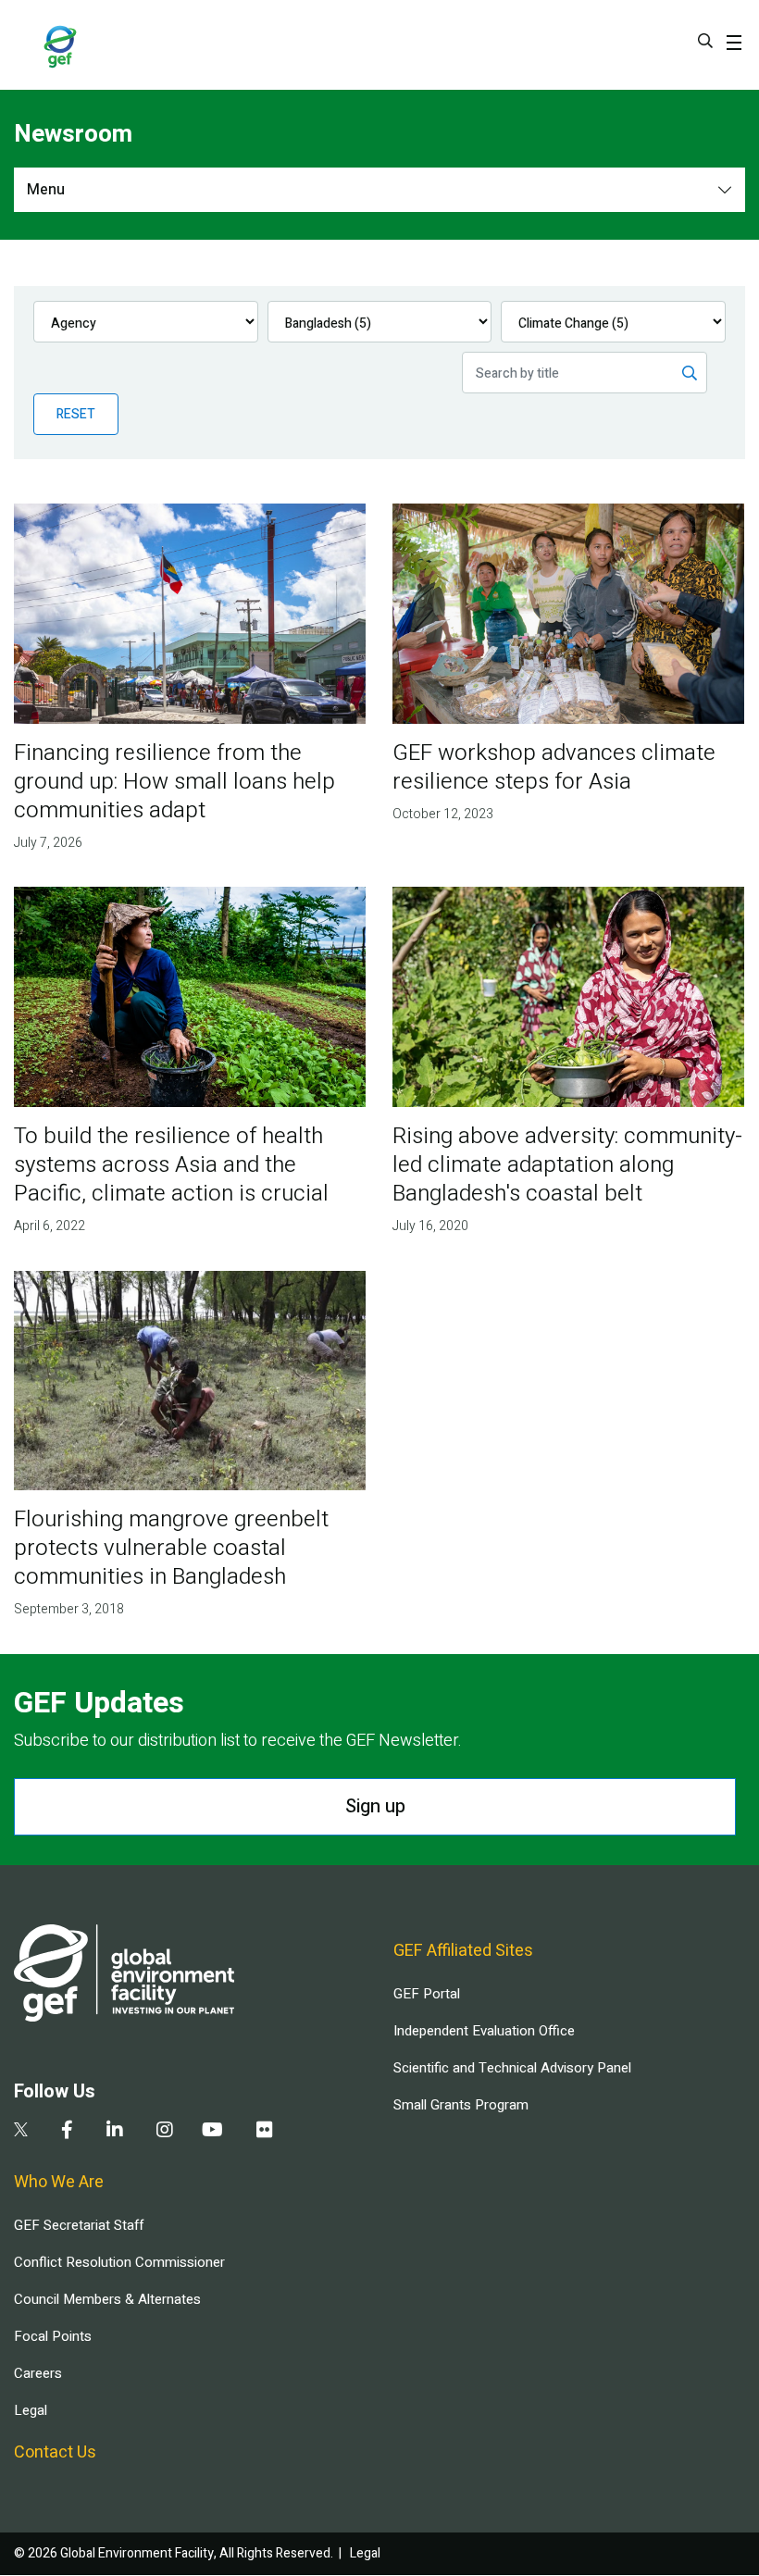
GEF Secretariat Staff (79, 2225)
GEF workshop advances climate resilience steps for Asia (554, 767)
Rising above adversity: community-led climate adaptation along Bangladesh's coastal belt (567, 1165)
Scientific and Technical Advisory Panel (512, 2068)
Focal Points (53, 2336)
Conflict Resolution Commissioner (119, 2262)
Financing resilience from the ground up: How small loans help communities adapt (174, 782)
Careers (38, 2373)
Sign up (375, 1806)
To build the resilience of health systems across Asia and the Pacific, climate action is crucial (171, 1165)
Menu (46, 190)
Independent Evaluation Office (484, 2031)
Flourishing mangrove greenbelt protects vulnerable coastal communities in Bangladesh (171, 1548)
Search (705, 41)
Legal (31, 2410)
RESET (76, 414)
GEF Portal (427, 1994)
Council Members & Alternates (107, 2299)
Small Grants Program (461, 2105)
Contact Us (55, 2452)
